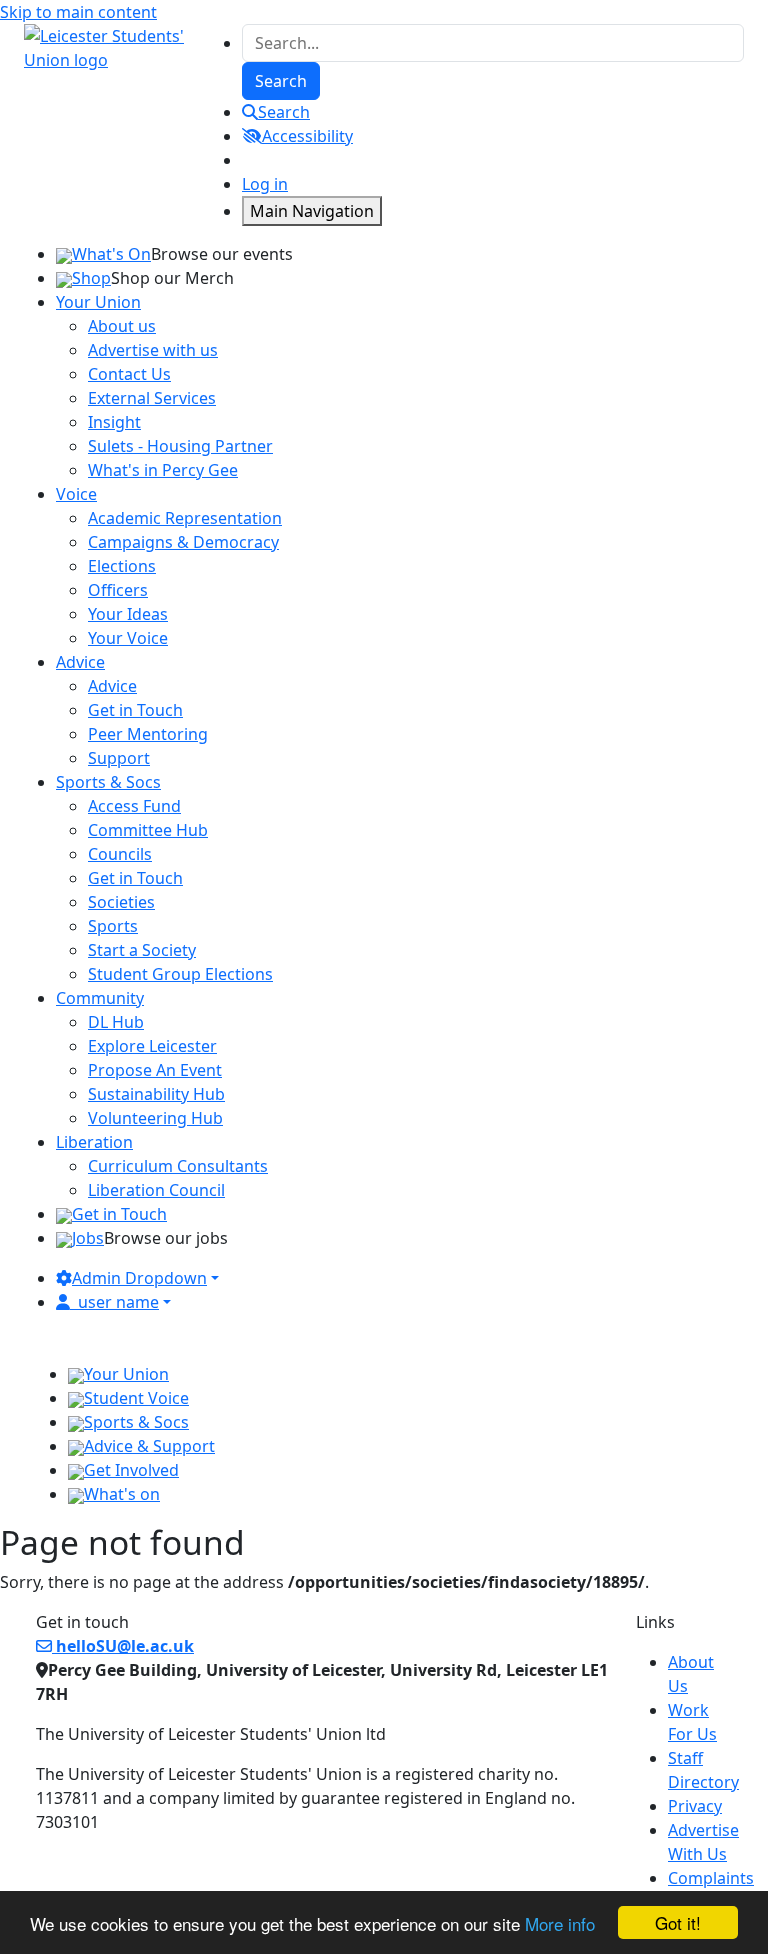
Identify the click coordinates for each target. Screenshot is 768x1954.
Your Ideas (128, 614)
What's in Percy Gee (163, 470)
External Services (152, 398)
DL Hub (116, 1022)
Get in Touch (135, 710)
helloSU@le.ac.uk (123, 1646)
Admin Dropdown (139, 1278)
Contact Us (129, 374)
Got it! (678, 1922)
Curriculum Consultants (178, 1166)
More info (560, 1923)
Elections (122, 566)
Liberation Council (156, 1190)
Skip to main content (78, 12)
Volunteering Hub (155, 1118)
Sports (113, 926)
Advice (112, 686)
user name (118, 1302)
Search (284, 112)
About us (122, 326)
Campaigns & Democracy (183, 542)
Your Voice (128, 638)
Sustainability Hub (156, 1094)
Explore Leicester (152, 1046)
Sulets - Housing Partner (180, 446)
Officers (118, 590)
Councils (120, 854)
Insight (114, 422)
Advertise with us (153, 350)
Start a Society (142, 950)
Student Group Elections (180, 974)
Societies (121, 902)
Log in (265, 184)
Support (119, 758)
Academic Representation (185, 518)
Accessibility (307, 136)
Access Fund (134, 806)
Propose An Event (155, 1070)
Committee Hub (148, 830)
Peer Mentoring (148, 734)
